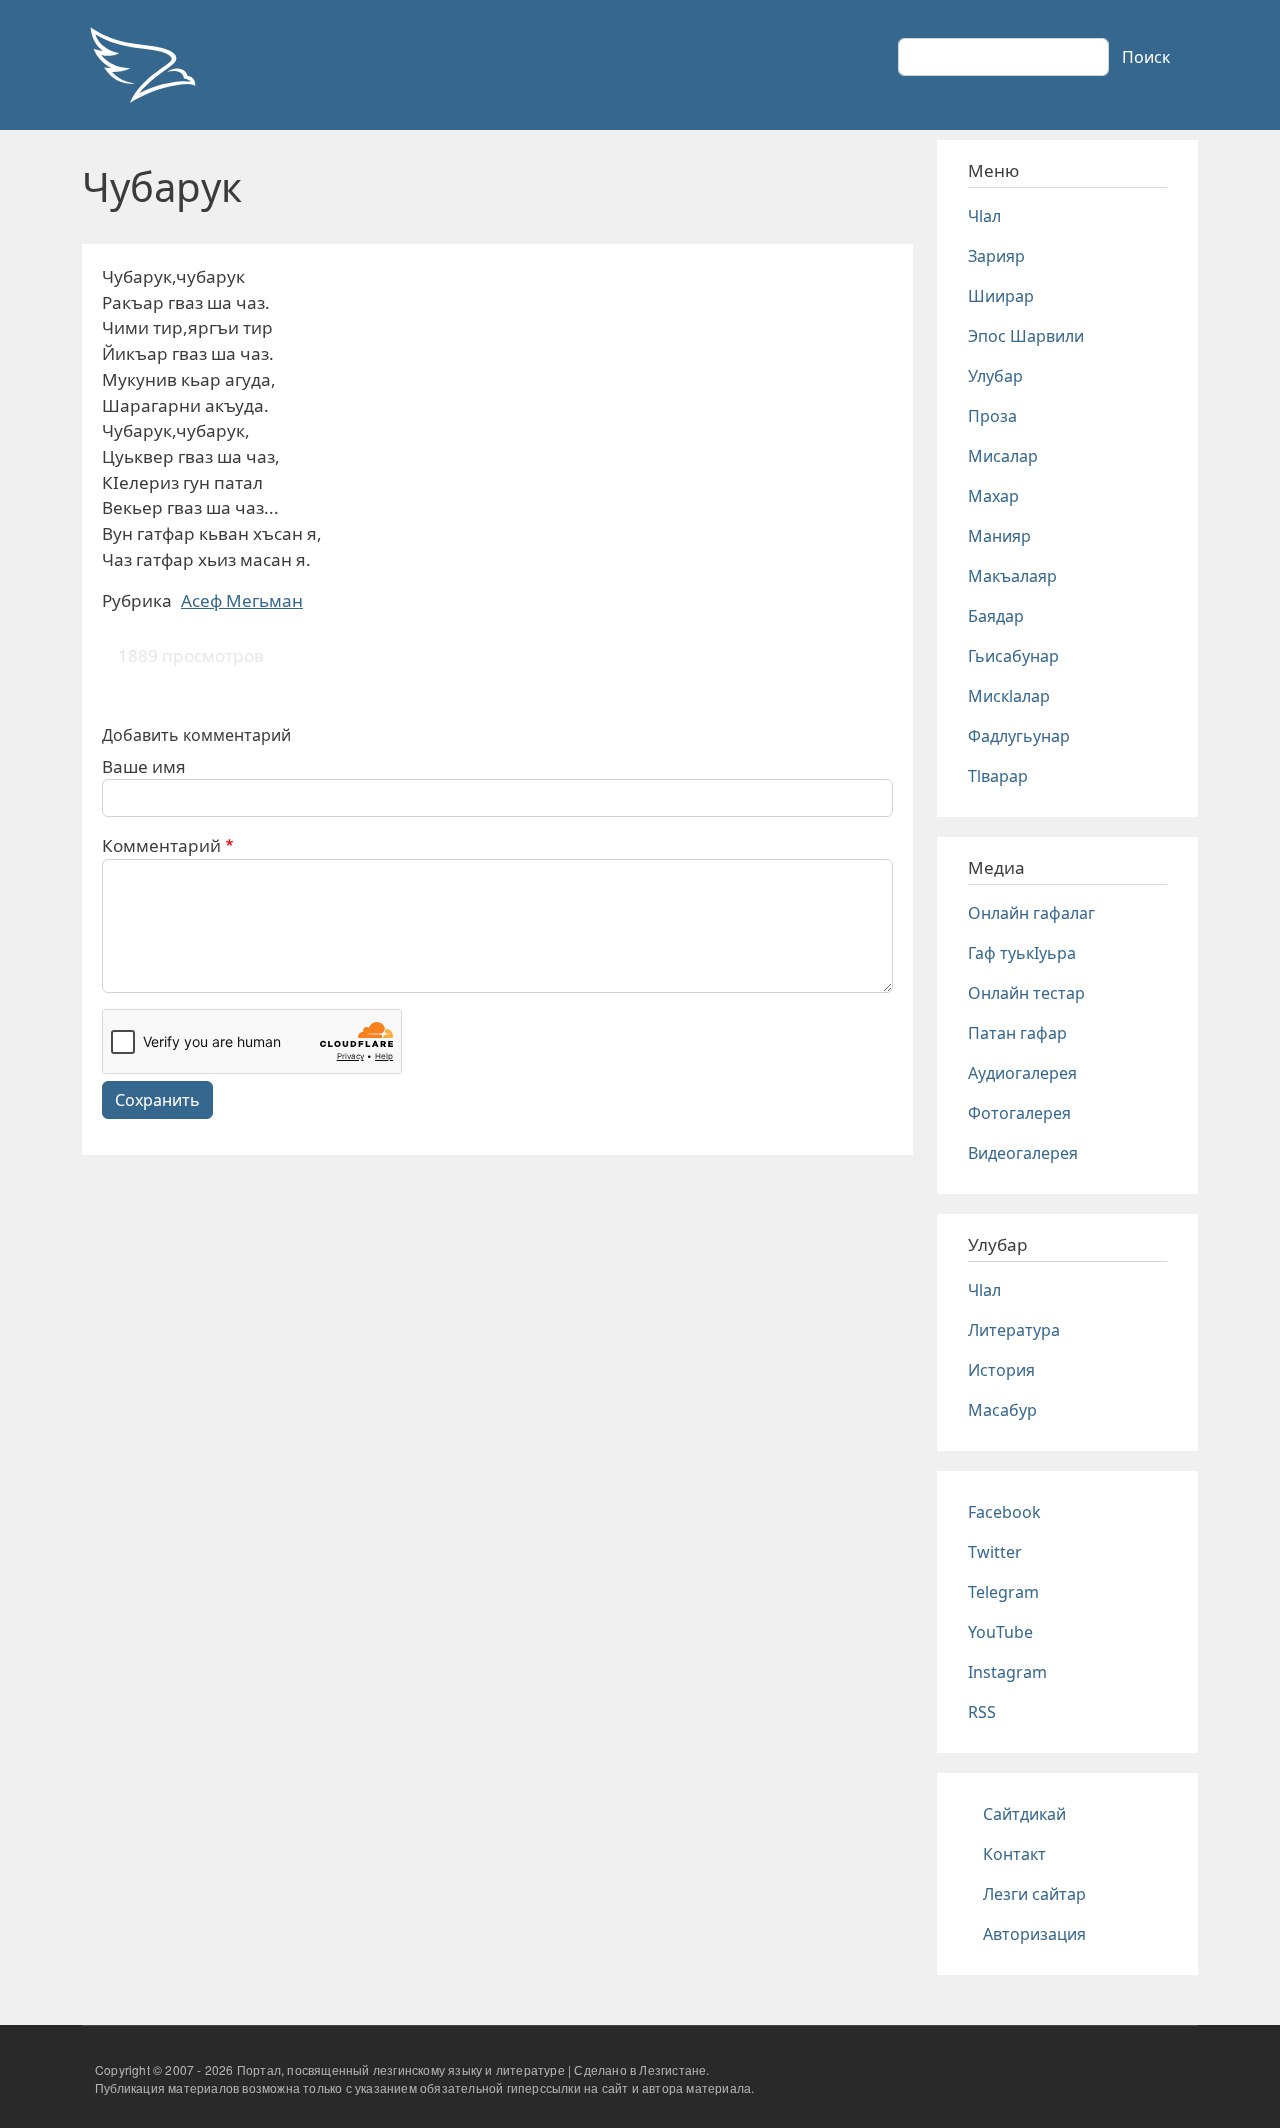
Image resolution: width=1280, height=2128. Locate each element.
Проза (992, 416)
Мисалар (1003, 456)
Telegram (1003, 1592)
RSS (982, 1712)
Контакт (1014, 1854)
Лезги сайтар (1034, 1894)
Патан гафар (1017, 1033)
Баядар (996, 616)
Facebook (1004, 1512)
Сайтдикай (1024, 1814)
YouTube (1000, 1632)
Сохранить (157, 1100)
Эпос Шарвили (1026, 336)
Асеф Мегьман (242, 600)
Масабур (1002, 1410)
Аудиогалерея (1022, 1073)
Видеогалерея (1023, 1153)
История (1001, 1370)
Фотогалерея (1019, 1113)
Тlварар (998, 776)
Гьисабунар (1013, 656)
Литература (1014, 1330)
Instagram (1007, 1672)
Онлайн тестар (1026, 993)
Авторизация (1034, 1934)
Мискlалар (1009, 696)
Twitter (995, 1552)
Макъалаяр (1012, 576)
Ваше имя (144, 766)
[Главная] (142, 65)
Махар (993, 496)
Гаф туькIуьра (1022, 953)
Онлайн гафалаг (1031, 913)
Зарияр (996, 256)
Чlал (984, 216)
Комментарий (161, 845)
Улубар (995, 376)
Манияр (999, 536)
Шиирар (1001, 296)
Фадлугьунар (1019, 736)
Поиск (1146, 57)
